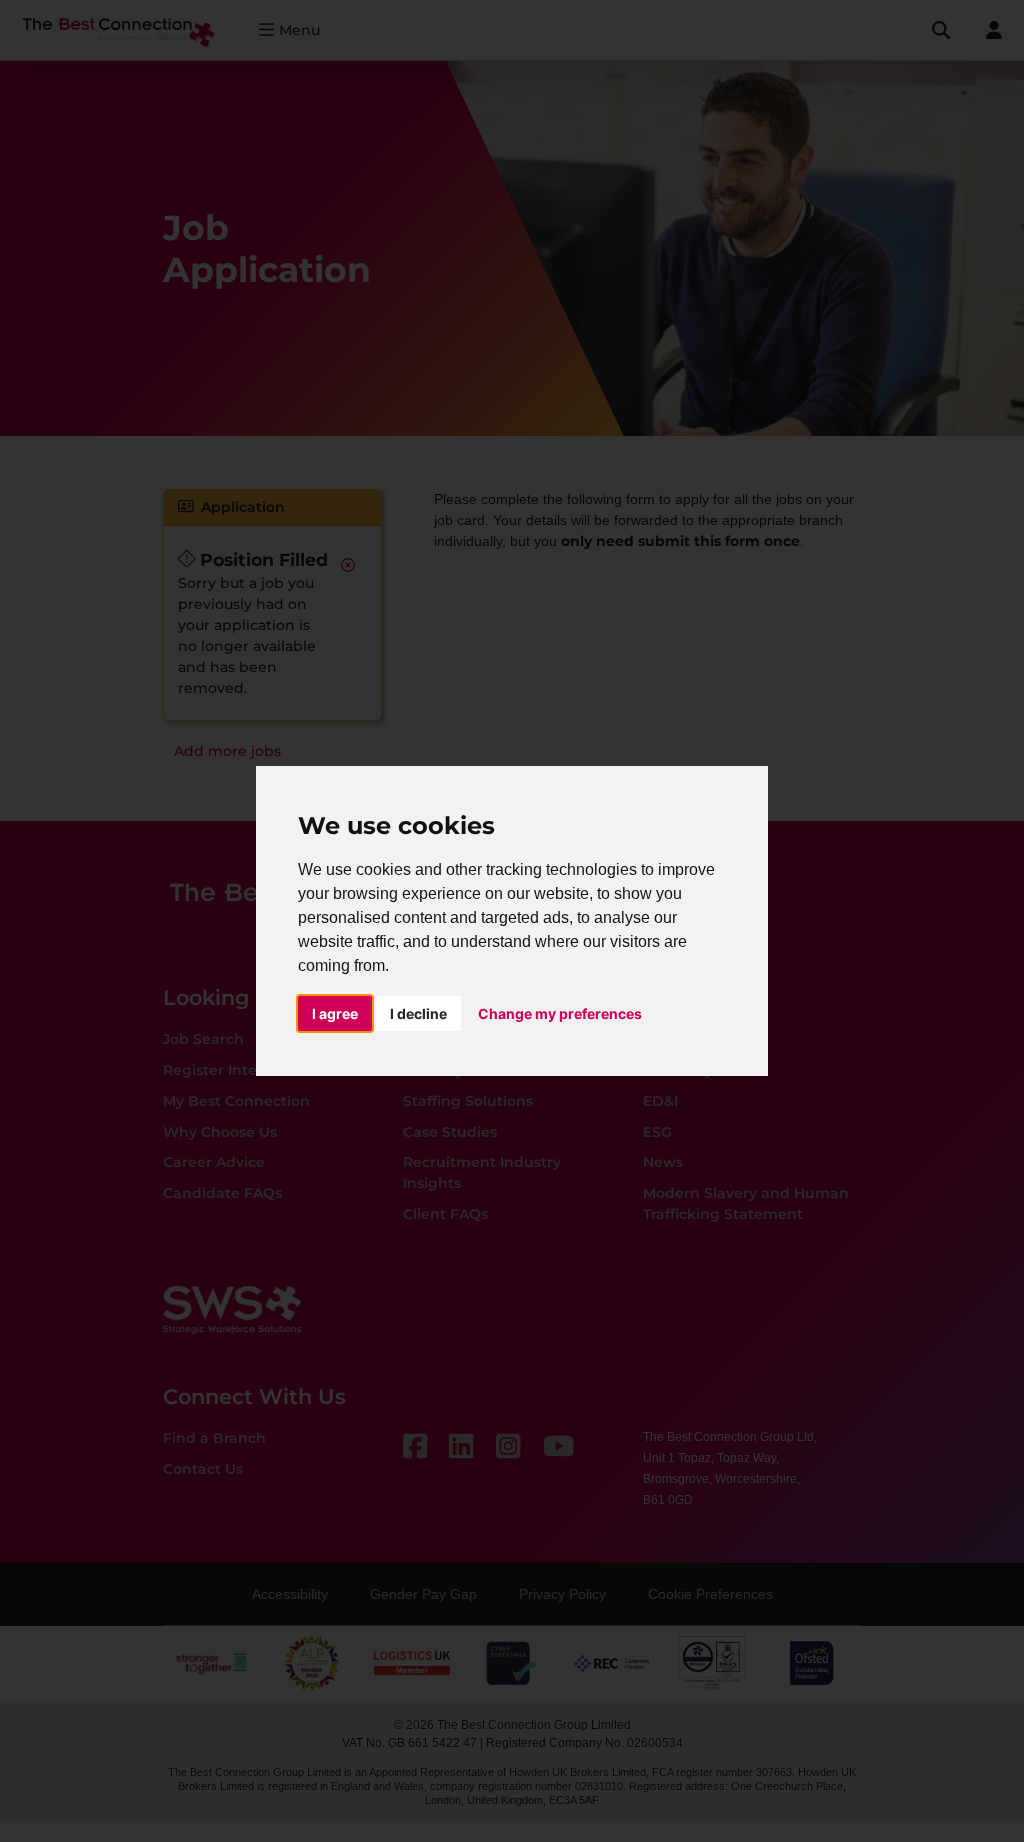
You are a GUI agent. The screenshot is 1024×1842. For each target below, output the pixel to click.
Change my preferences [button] (560, 1013)
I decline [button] (418, 1013)
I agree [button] (335, 1013)
